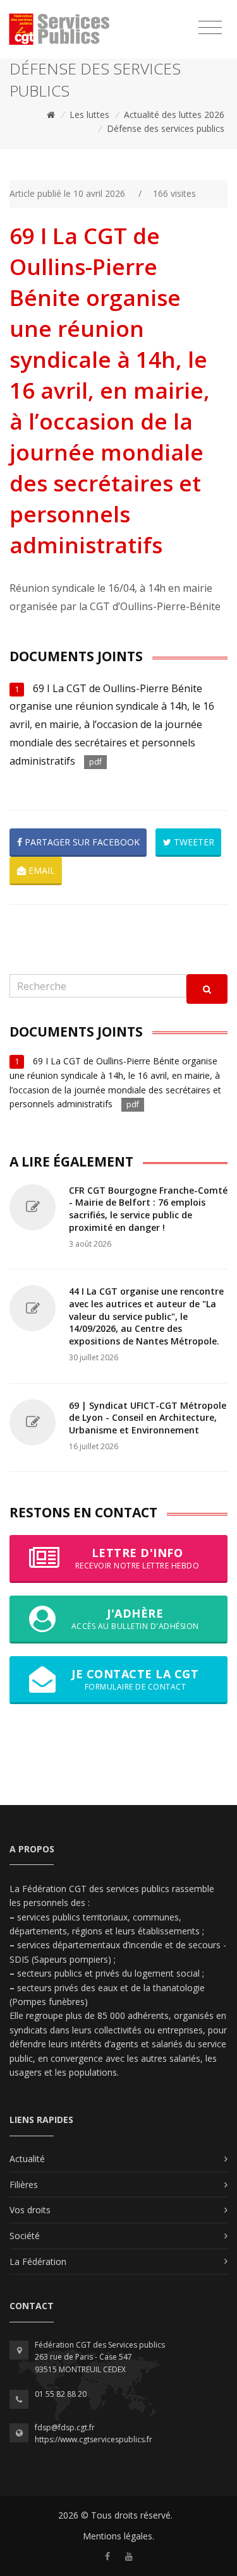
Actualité (27, 2159)
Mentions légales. (118, 2536)
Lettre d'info (137, 1558)
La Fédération (38, 2261)
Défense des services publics (166, 128)
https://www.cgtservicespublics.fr (94, 2439)
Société (25, 2236)
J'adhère (135, 1619)
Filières (24, 2185)
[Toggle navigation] (210, 28)
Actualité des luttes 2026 (174, 115)
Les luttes (89, 115)
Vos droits (30, 2210)
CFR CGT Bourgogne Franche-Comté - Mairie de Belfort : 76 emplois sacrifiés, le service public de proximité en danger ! (148, 1209)
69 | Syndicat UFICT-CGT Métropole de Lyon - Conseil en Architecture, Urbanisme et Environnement (148, 1418)
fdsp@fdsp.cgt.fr (65, 2427)
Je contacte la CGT (135, 1679)
